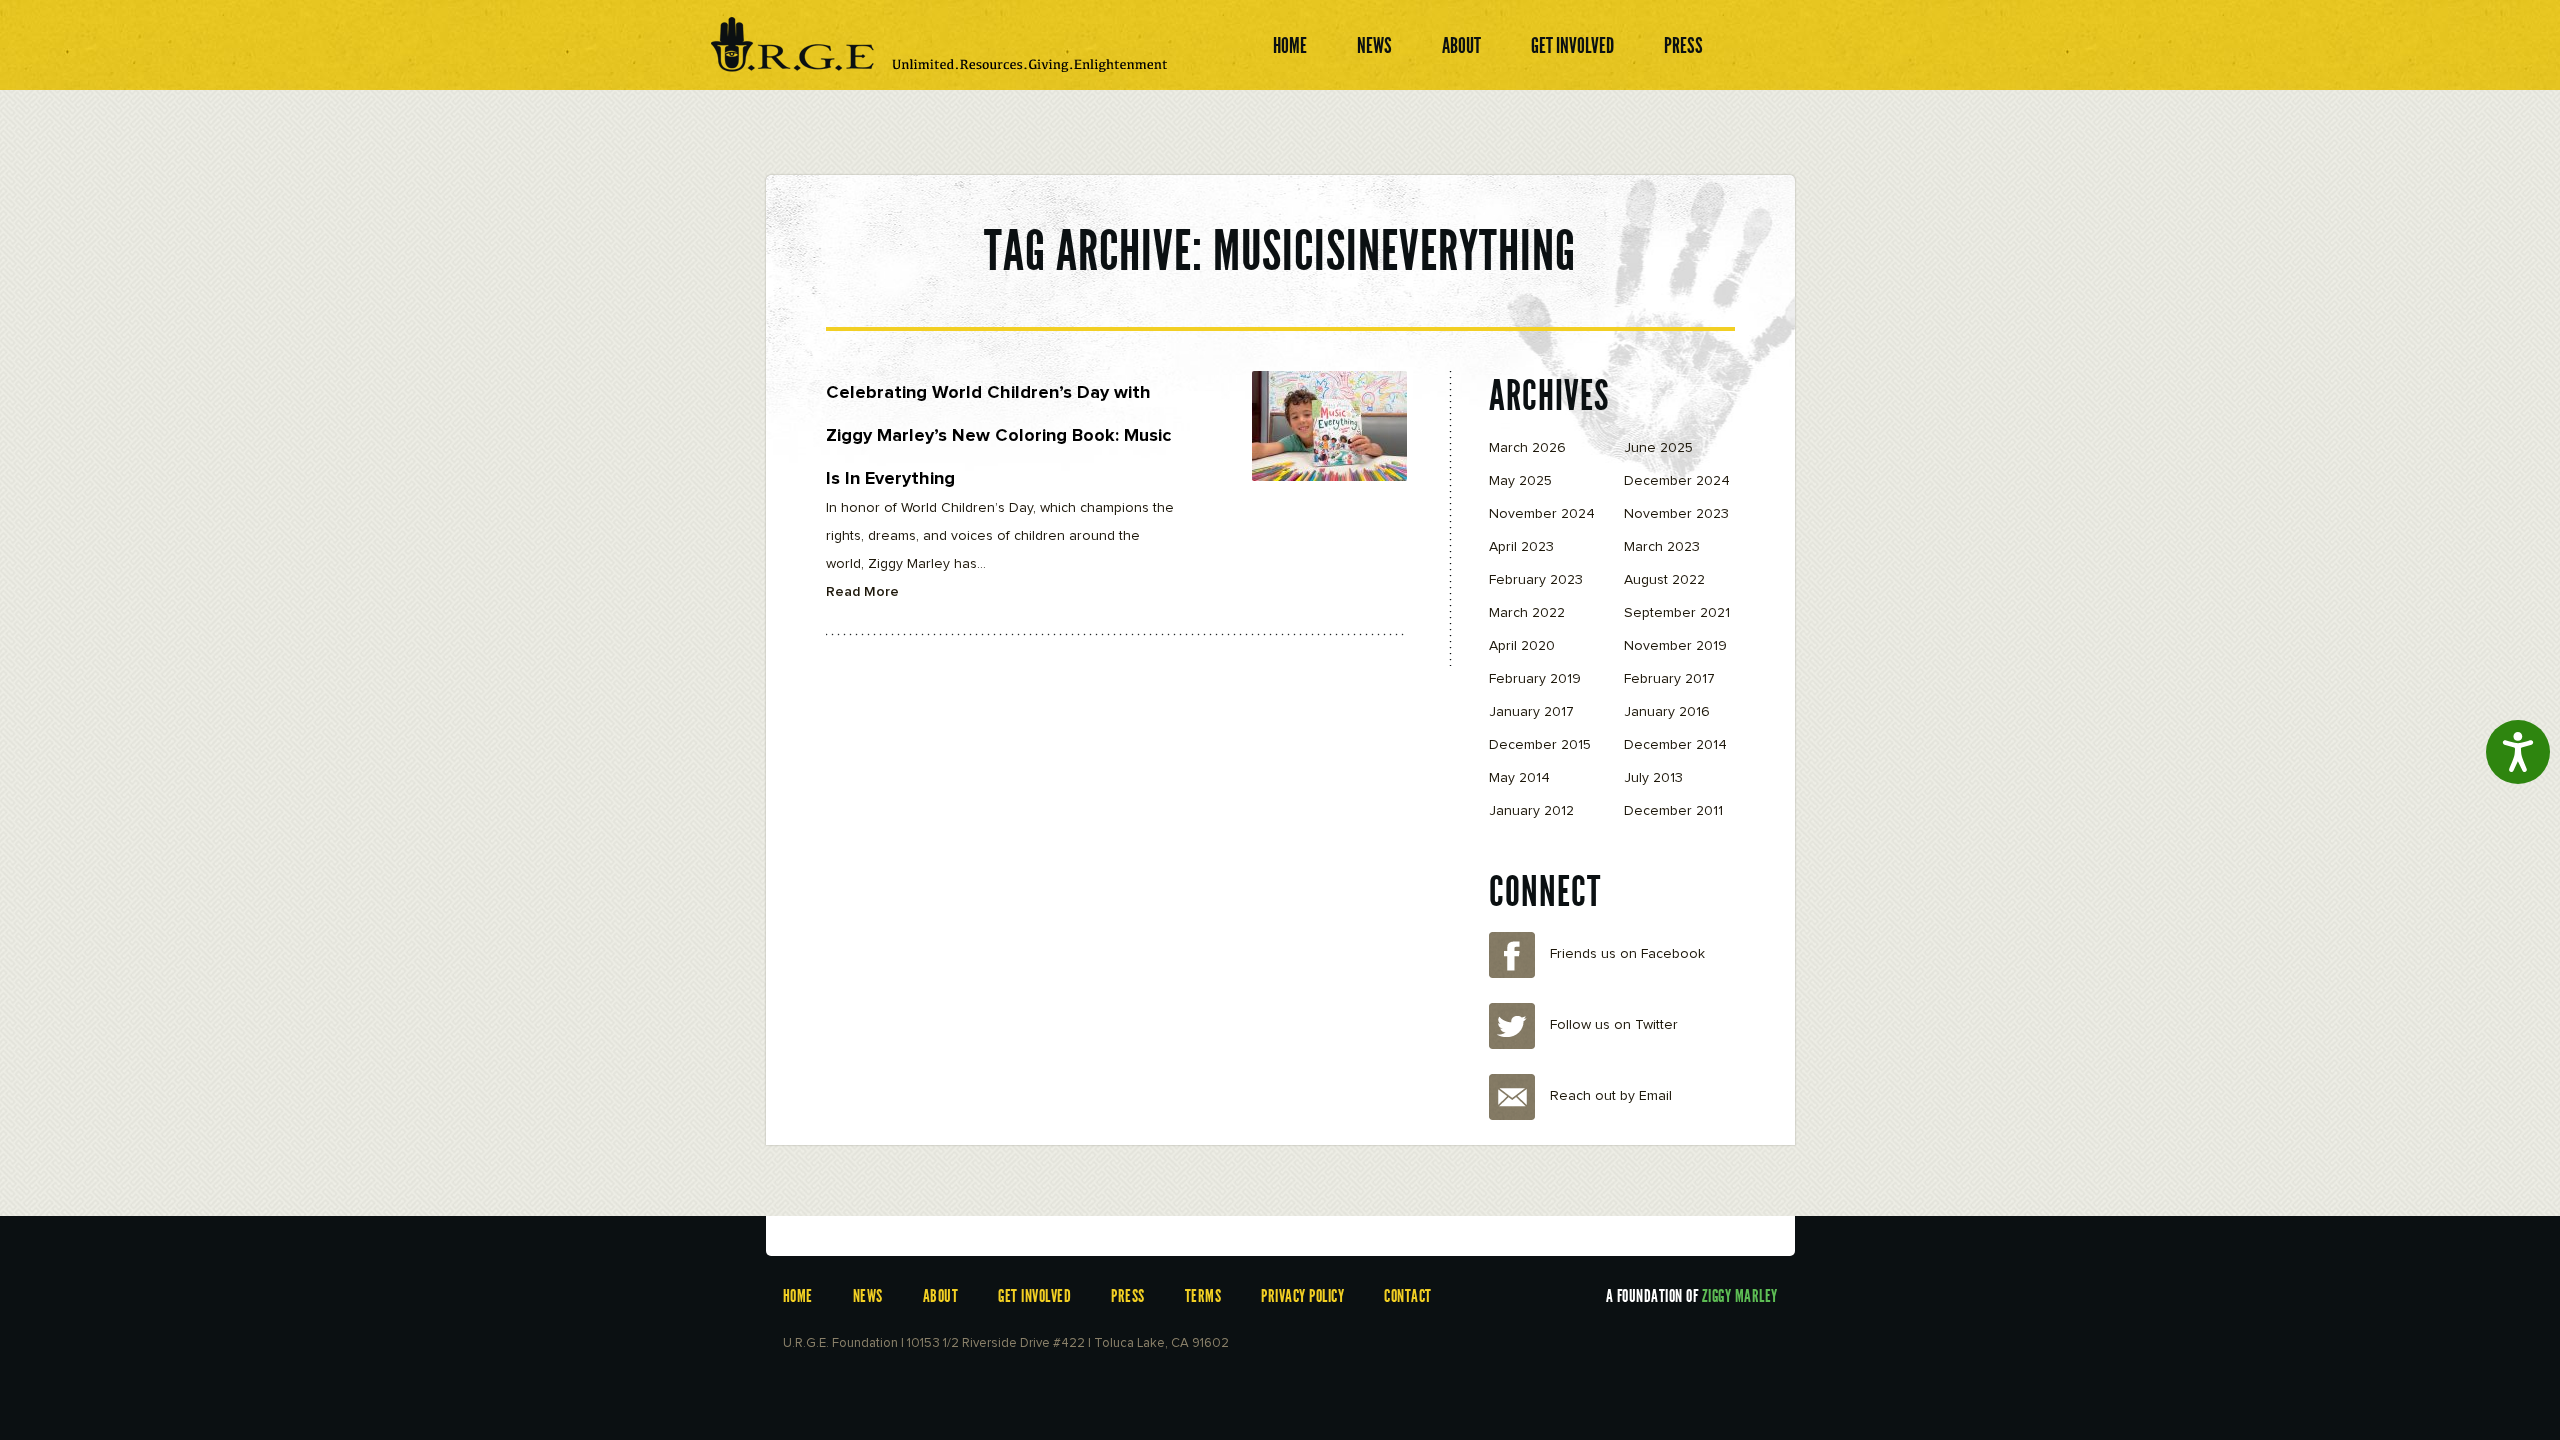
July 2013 (1653, 778)
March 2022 (1527, 613)
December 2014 (1675, 745)
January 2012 (1531, 811)
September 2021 (1677, 613)
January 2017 (1531, 712)
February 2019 (1535, 679)
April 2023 (1521, 547)
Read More (862, 592)
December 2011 (1673, 811)
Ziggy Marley (1740, 1296)
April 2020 (1522, 646)
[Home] (940, 47)
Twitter (1512, 1026)
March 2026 (1527, 448)
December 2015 (1540, 745)
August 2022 (1664, 580)
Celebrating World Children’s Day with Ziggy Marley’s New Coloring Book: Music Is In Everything (998, 436)
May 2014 (1519, 778)
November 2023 (1676, 514)
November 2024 (1542, 514)
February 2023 (1536, 580)
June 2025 (1658, 448)
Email (1512, 1097)
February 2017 (1669, 679)
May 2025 (1520, 481)
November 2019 (1675, 646)
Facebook (1512, 955)
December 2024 (1677, 481)
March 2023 (1662, 547)
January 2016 (1667, 712)
